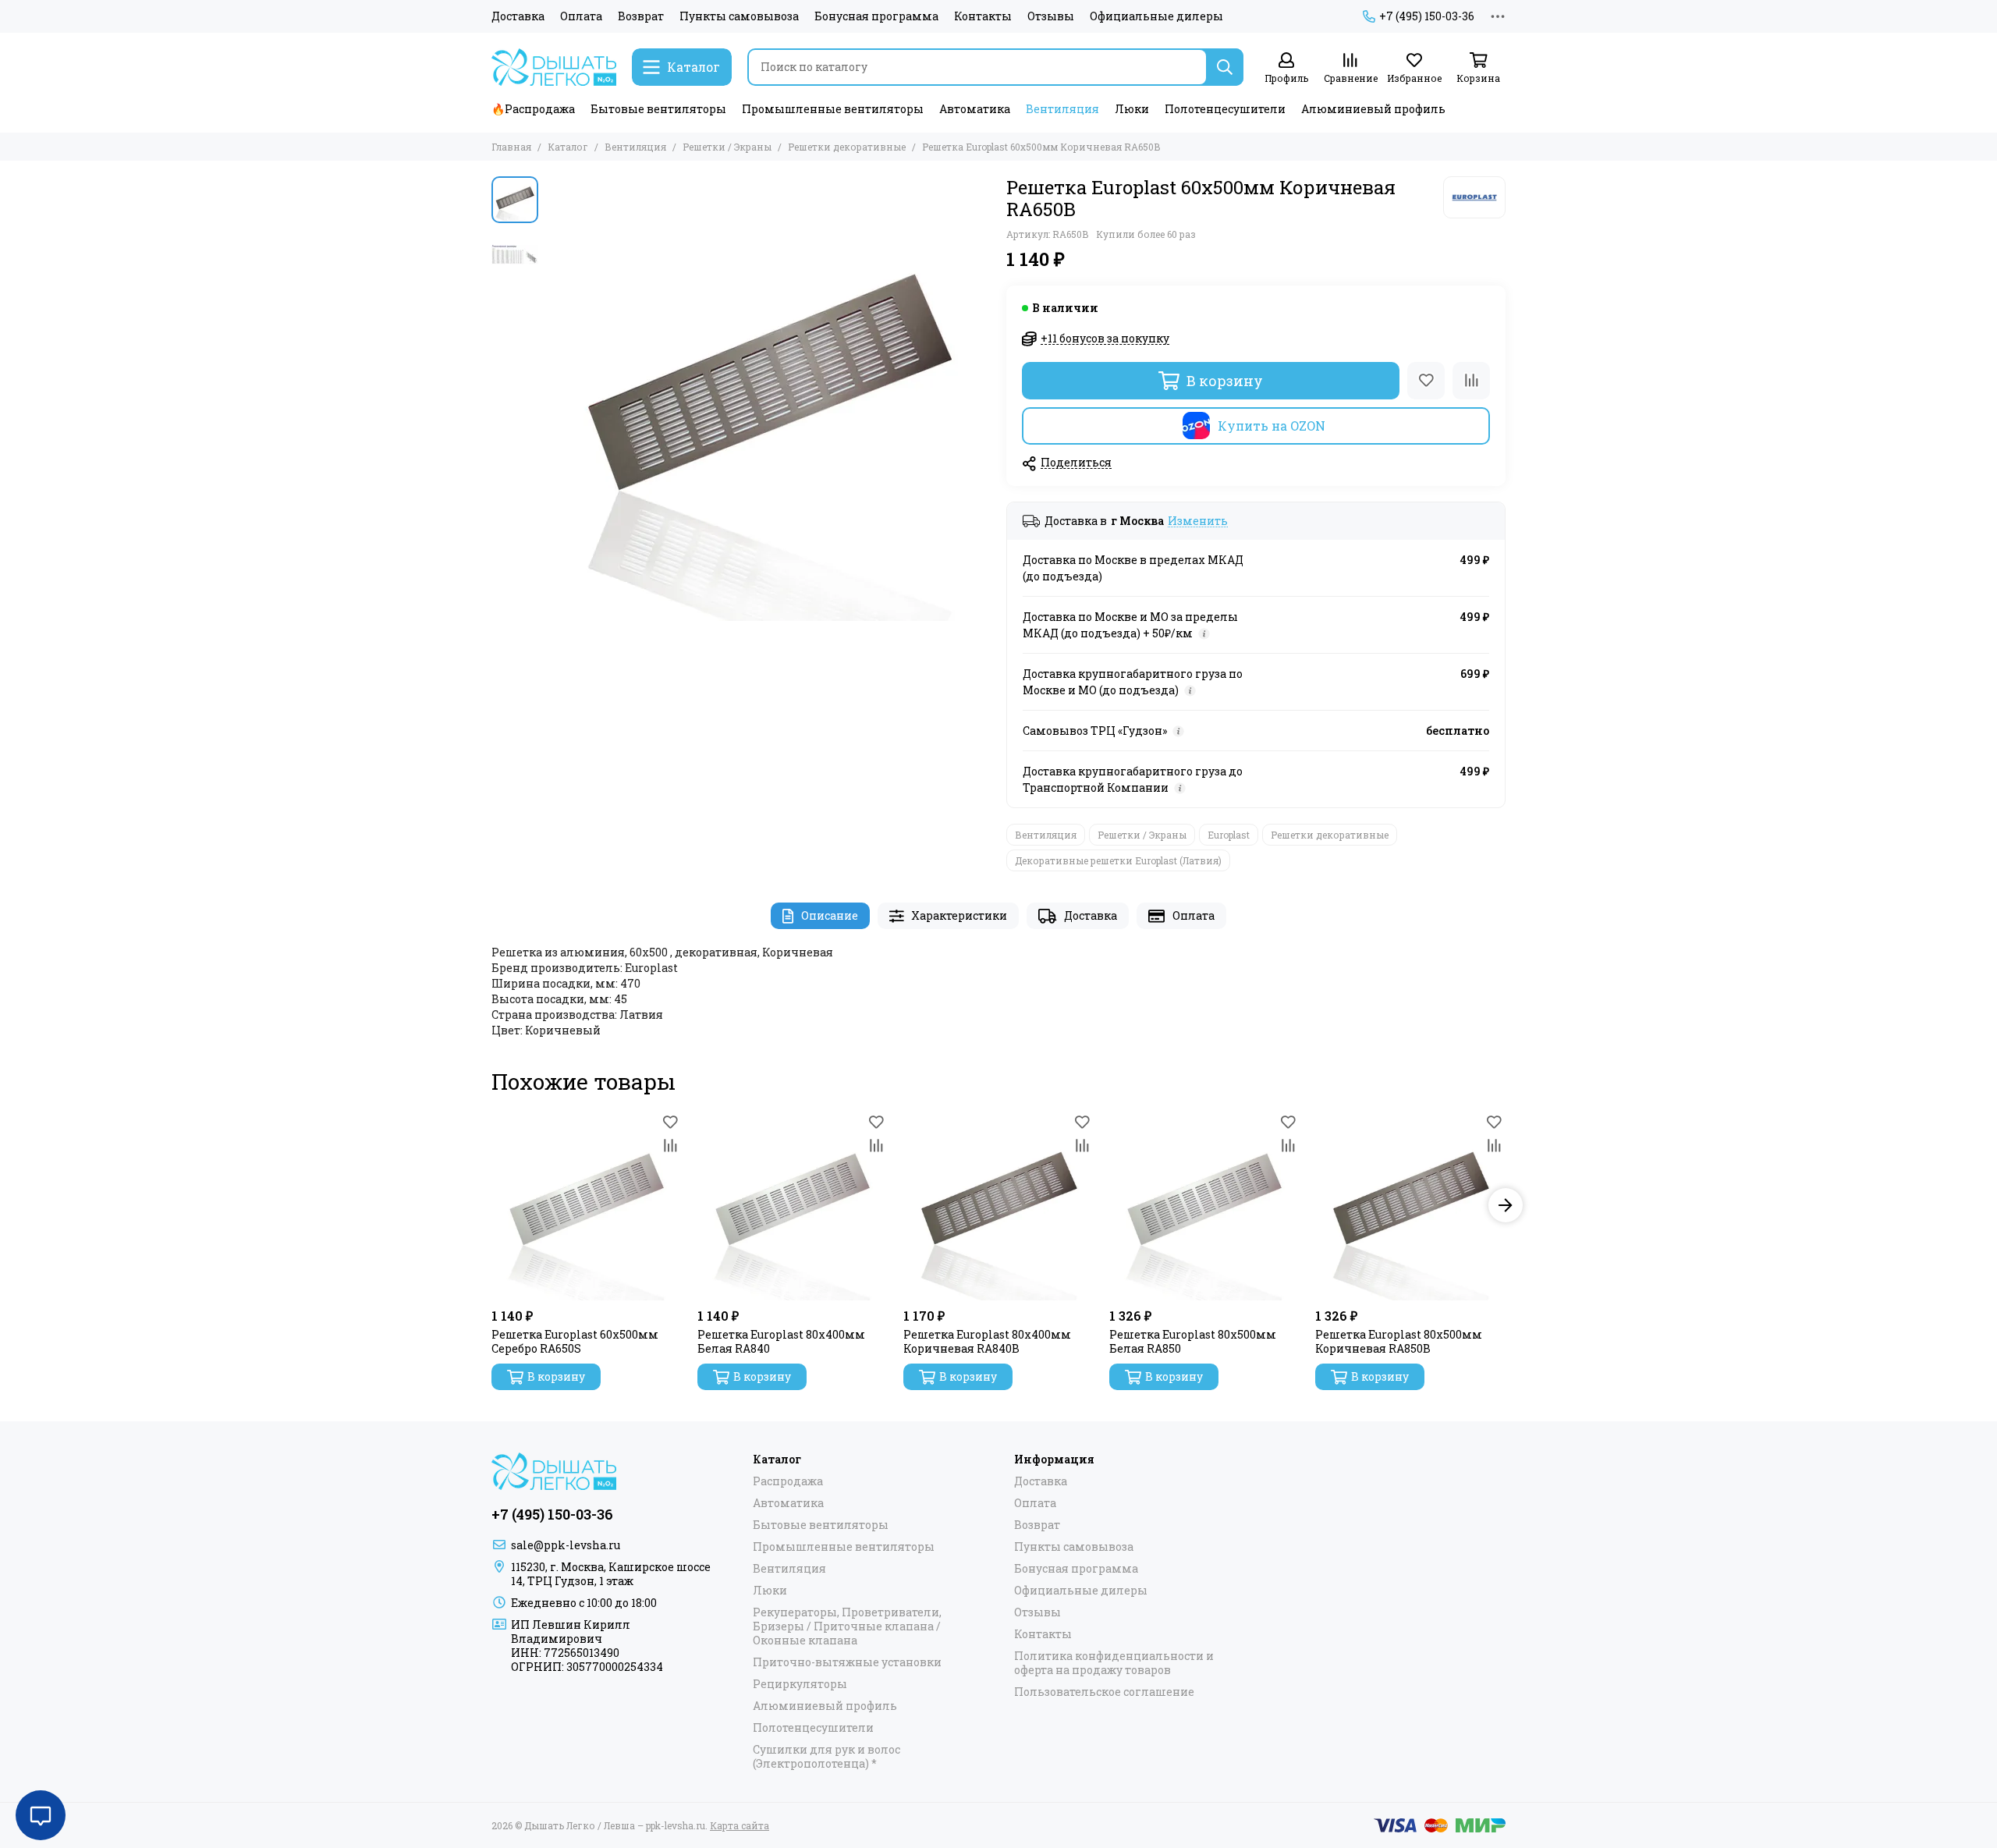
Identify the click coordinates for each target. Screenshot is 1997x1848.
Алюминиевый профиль (1373, 109)
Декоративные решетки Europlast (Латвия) (1118, 860)
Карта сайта (740, 1825)
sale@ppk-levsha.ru (566, 1545)
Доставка (518, 16)
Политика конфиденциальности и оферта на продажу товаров (1114, 1663)
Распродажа (788, 1481)
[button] (554, 399)
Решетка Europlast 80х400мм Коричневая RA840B (987, 1342)
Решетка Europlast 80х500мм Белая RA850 (1193, 1342)
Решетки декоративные (847, 147)
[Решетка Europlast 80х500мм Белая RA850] (1204, 1205)
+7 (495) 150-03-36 (1427, 16)
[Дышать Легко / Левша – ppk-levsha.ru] (554, 67)
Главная (511, 147)
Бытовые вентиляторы (658, 109)
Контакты (983, 16)
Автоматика (975, 109)
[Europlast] (1474, 197)
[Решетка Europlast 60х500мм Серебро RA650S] (587, 1205)
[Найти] (1225, 67)
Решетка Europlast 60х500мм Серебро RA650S (575, 1342)
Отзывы (1051, 16)
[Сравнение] (1471, 381)
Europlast (1229, 835)
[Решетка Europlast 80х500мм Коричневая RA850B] (1410, 1205)
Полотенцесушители (1225, 109)
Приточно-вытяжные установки (847, 1662)
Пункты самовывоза (739, 16)
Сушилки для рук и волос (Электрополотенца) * (826, 1757)
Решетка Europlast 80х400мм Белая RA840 (781, 1342)
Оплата (581, 16)
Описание (830, 915)
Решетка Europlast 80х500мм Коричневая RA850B (1399, 1342)
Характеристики (959, 915)
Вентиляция (1062, 109)
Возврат (641, 16)
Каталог (568, 147)
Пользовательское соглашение (1104, 1692)
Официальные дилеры (1156, 16)
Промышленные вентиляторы (833, 109)
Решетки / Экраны (727, 147)
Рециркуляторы (800, 1684)
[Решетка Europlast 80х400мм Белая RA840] (793, 1205)
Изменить (1198, 521)
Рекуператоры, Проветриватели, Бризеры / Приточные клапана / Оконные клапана (847, 1626)
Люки (1132, 109)
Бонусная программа (876, 16)
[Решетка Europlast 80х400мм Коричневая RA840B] (998, 1205)
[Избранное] (1426, 381)
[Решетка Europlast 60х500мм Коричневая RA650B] (768, 399)
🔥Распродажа (533, 109)
